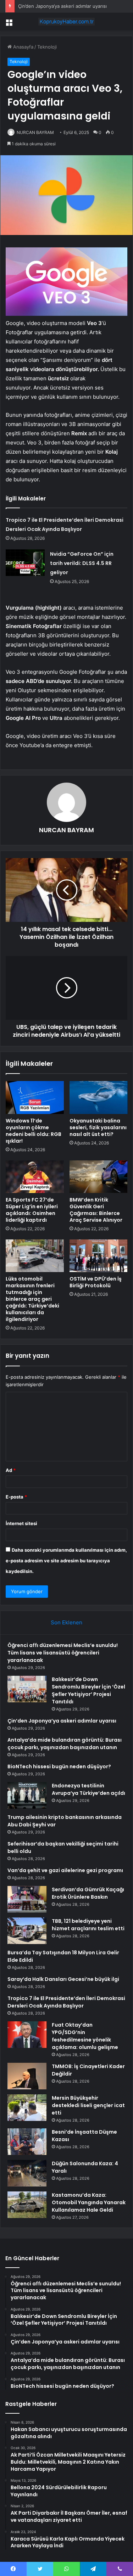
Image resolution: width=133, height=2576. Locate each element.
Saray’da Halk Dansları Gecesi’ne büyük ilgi (63, 1979)
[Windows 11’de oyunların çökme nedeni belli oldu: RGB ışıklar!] (35, 1097)
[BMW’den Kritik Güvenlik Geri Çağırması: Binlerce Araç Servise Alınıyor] (99, 1177)
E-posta (16, 1497)
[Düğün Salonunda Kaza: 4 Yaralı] (27, 2173)
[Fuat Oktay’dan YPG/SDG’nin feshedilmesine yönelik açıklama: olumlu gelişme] (27, 2035)
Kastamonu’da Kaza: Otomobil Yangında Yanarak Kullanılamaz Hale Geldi (89, 2202)
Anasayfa (23, 47)
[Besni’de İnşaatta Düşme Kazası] (27, 2142)
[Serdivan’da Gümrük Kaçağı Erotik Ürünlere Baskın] (27, 1899)
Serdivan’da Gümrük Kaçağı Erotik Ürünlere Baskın (88, 1893)
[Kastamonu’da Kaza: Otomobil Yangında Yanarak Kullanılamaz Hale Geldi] (27, 2205)
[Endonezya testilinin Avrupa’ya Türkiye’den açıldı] (27, 1795)
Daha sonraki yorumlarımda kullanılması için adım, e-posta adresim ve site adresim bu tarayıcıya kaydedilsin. (66, 1561)
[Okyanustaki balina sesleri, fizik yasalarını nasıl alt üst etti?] (99, 1097)
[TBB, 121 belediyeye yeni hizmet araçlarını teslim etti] (27, 1931)
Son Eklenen (66, 1622)
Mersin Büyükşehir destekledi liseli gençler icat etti (88, 2105)
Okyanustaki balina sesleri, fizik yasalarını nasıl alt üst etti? (98, 1127)
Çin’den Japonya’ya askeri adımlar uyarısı (62, 6)
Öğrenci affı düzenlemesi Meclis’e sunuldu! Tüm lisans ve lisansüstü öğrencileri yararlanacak (63, 1653)
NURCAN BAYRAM (35, 132)
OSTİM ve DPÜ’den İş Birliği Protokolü (96, 1282)
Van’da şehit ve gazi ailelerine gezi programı (65, 1870)
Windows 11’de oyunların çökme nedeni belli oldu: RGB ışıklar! (34, 1131)
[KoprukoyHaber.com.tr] (67, 22)
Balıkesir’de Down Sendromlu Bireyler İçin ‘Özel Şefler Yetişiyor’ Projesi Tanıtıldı (88, 1690)
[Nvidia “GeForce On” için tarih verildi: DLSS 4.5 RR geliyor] (25, 563)
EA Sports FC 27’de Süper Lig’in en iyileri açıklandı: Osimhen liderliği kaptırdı (32, 1210)
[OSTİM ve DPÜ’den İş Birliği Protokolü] (99, 1256)
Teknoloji (47, 47)
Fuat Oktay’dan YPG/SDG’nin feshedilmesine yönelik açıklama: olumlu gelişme (85, 2036)
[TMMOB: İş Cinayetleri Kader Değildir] (27, 2076)
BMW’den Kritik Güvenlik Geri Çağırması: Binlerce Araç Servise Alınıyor (96, 1210)
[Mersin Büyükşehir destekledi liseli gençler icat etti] (27, 2108)
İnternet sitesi (21, 1523)
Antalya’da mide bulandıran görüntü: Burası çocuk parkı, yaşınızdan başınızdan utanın (65, 1744)
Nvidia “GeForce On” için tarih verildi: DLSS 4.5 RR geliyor (82, 563)
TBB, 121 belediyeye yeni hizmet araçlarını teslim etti (88, 1925)
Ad (11, 1470)
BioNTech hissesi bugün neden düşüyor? (59, 1766)
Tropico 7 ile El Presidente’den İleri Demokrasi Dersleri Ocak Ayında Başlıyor (66, 2002)
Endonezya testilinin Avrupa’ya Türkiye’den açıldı (88, 1789)
